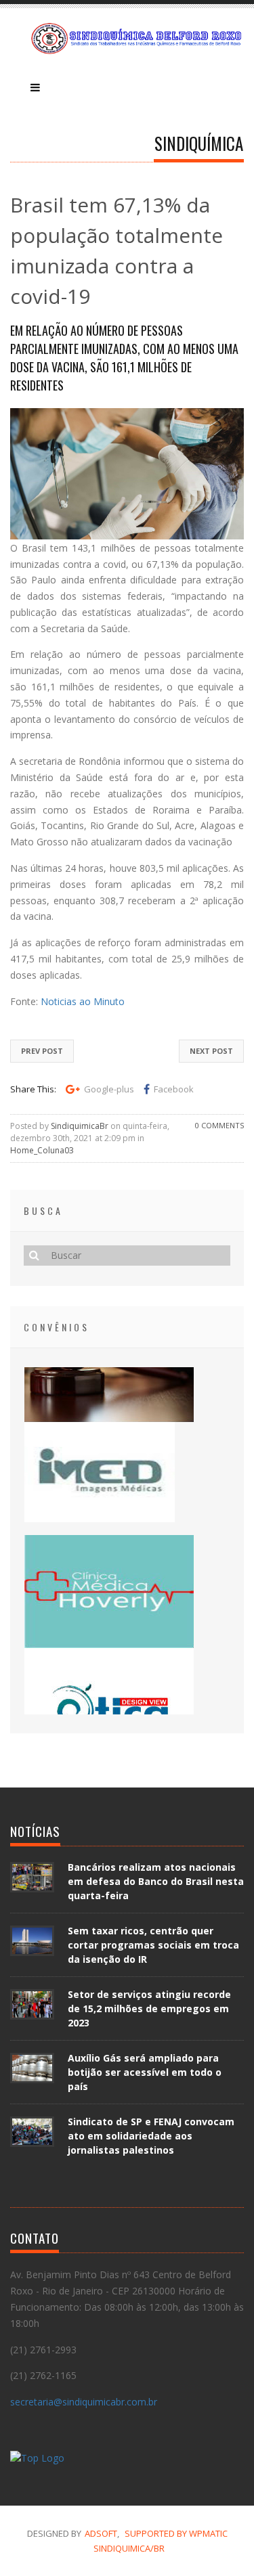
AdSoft (101, 2533)
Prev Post (42, 1051)
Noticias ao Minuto (83, 1001)
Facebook (174, 1089)
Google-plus (109, 1089)
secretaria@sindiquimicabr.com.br (84, 2402)
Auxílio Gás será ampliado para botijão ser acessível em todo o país (145, 2072)
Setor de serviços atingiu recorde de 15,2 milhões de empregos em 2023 (149, 2008)
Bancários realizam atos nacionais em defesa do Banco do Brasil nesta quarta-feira (156, 1881)
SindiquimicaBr (80, 1126)
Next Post (211, 1051)
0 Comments (219, 1125)
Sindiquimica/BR (129, 2548)
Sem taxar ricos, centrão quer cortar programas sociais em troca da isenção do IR (153, 1945)
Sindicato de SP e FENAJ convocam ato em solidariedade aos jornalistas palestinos (151, 2136)
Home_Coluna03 (42, 1150)
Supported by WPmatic (176, 2533)
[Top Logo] (37, 2460)
